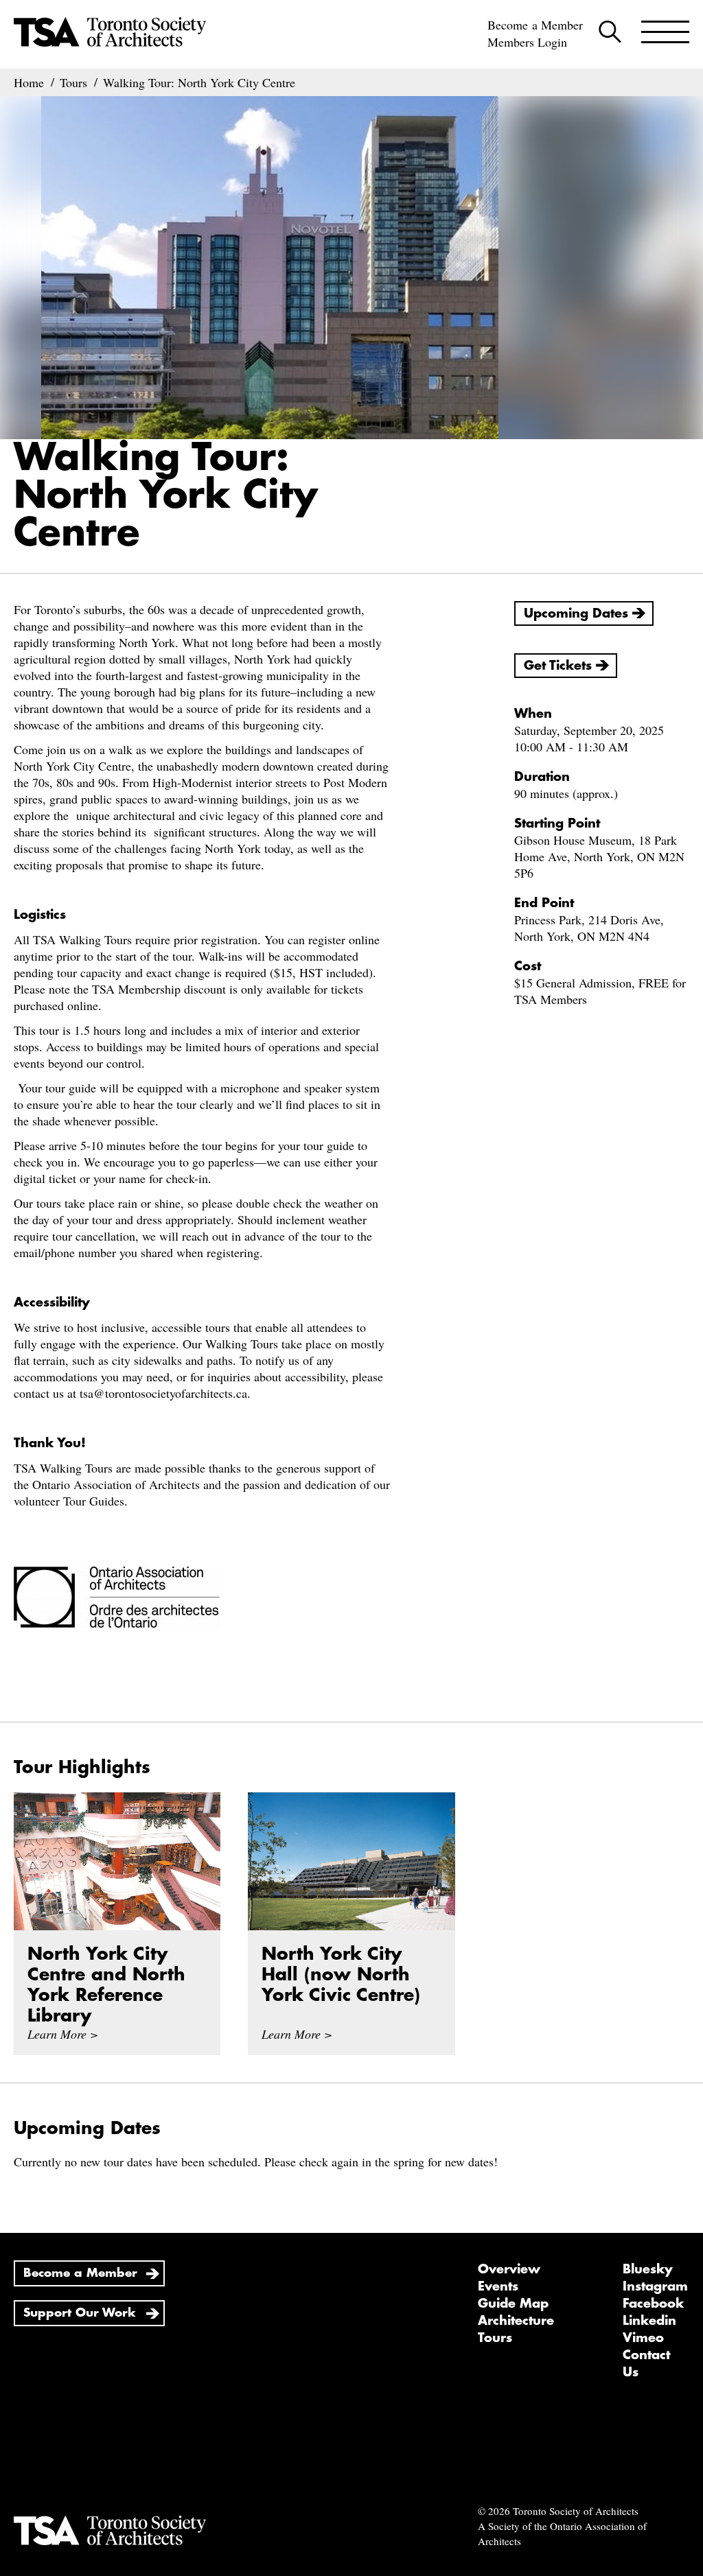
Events (498, 2286)
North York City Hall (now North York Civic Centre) (341, 1975)
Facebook (653, 2304)
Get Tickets (558, 666)
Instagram (655, 2286)
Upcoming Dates (576, 613)
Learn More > (63, 2034)
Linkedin (649, 2321)
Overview (509, 2269)
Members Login (527, 42)
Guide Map (513, 2304)
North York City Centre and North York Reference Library (106, 1985)
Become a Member (535, 25)
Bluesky (648, 2269)
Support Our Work (80, 2313)
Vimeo (643, 2338)
